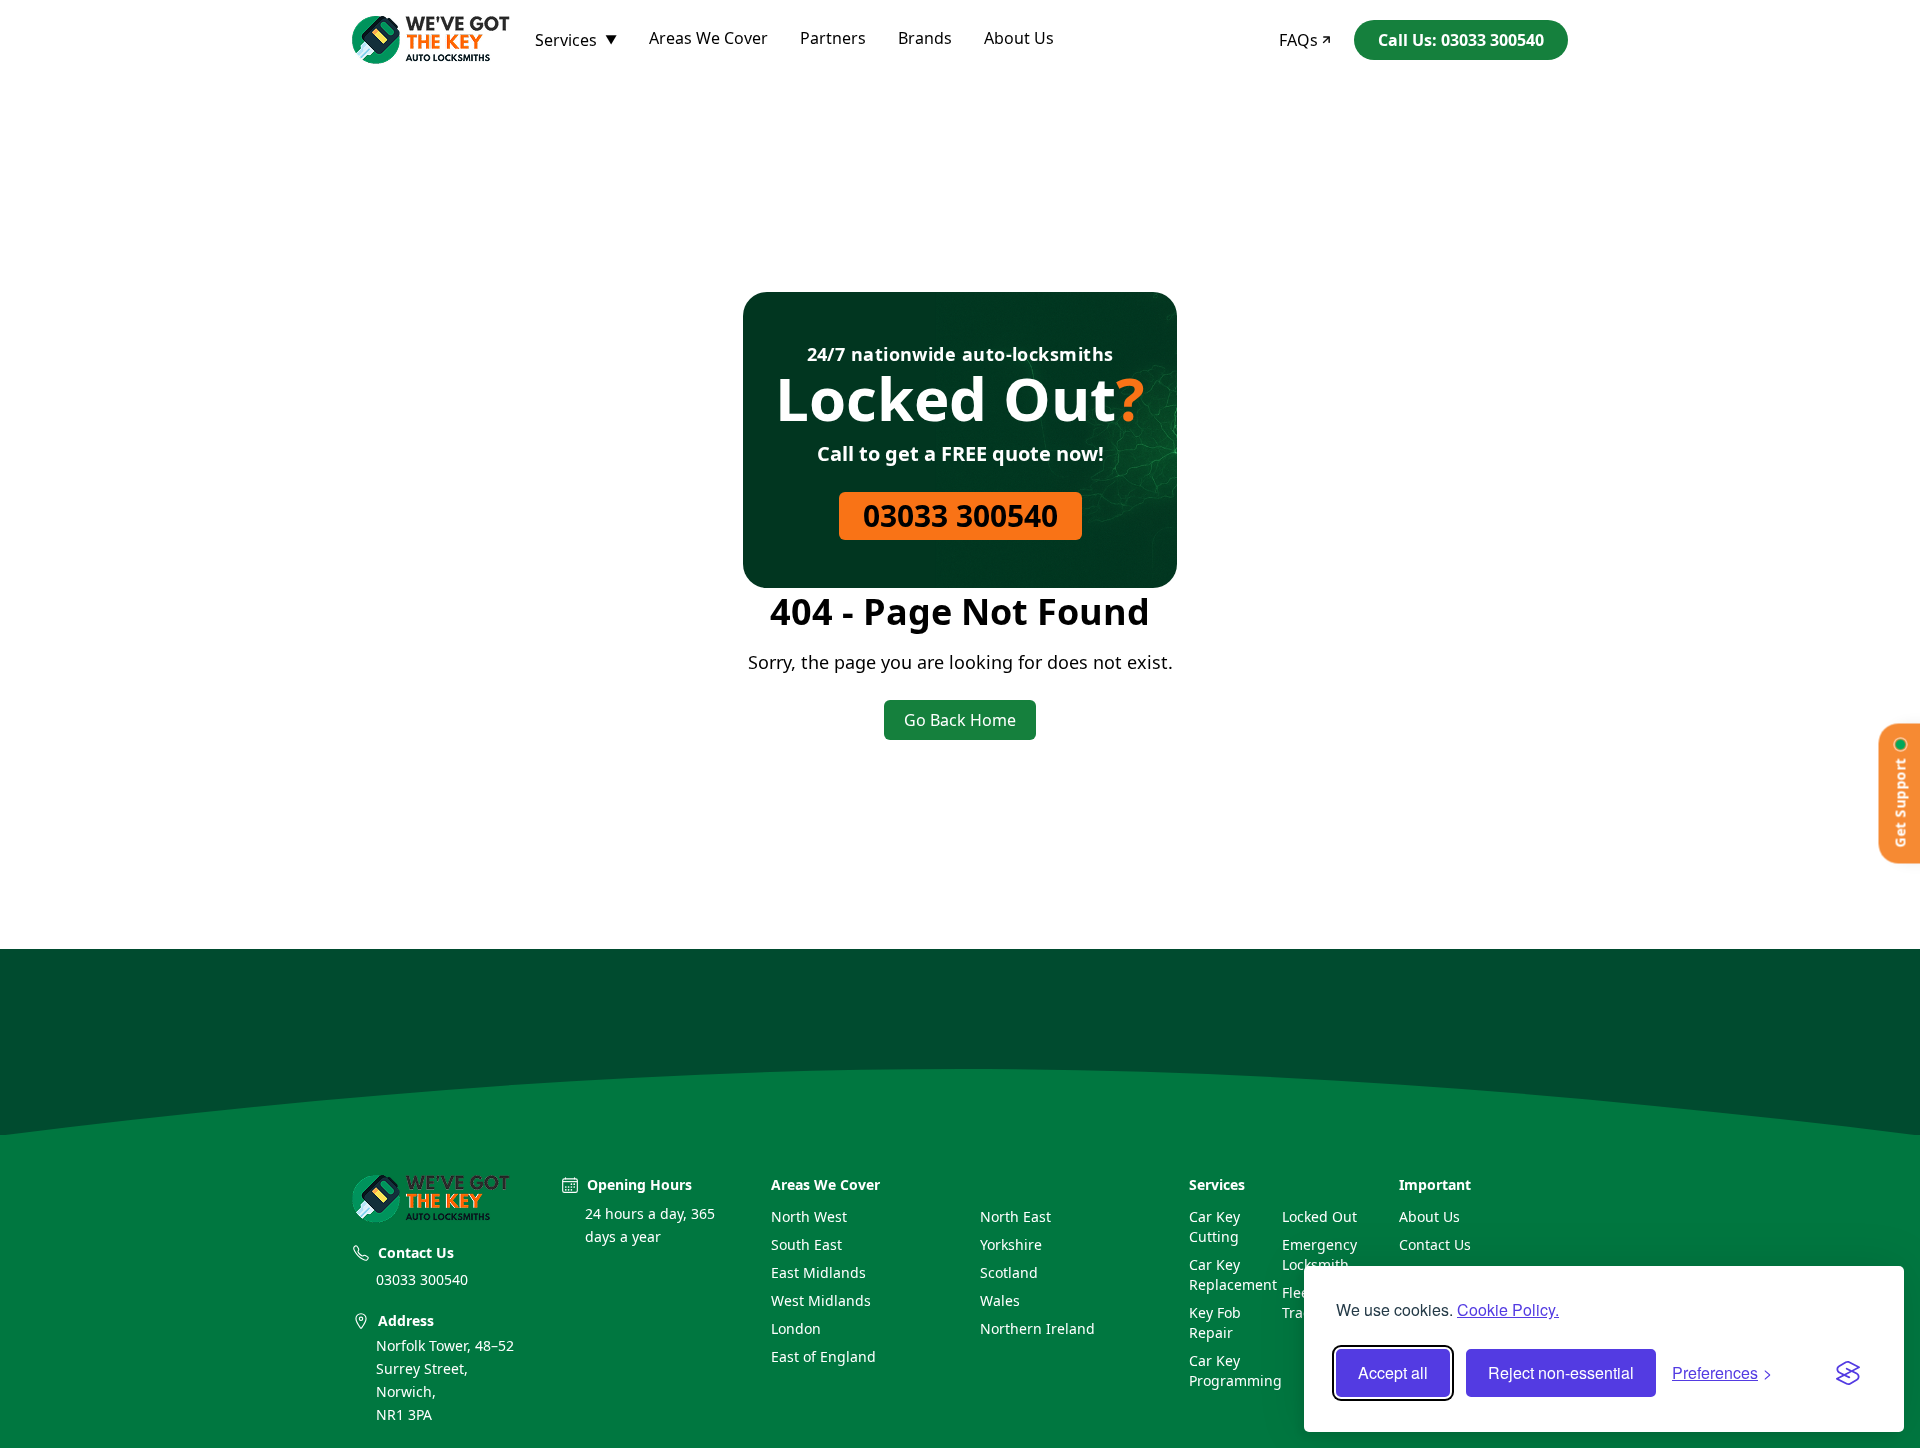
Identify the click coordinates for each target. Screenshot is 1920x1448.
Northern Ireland (1037, 1328)
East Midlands (818, 1272)
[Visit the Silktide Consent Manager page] (1848, 1373)
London (796, 1328)
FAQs (1298, 40)
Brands (925, 38)
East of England (823, 1356)
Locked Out (1319, 1216)
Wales (1000, 1300)
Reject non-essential (1561, 1372)
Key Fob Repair (1215, 1322)
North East (1015, 1216)
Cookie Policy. (1508, 1309)
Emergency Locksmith (1319, 1254)
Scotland (1009, 1272)
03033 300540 (960, 515)
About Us (1019, 38)
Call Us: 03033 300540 (1461, 40)
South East (806, 1244)
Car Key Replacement (1227, 1274)
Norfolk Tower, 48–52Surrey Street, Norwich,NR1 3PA (445, 1379)
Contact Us (1435, 1244)
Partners (833, 38)
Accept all (1393, 1372)
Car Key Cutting (1214, 1226)
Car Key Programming (1227, 1370)
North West (809, 1216)
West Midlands (821, 1300)
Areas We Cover (708, 38)
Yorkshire (1011, 1244)
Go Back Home (960, 720)
